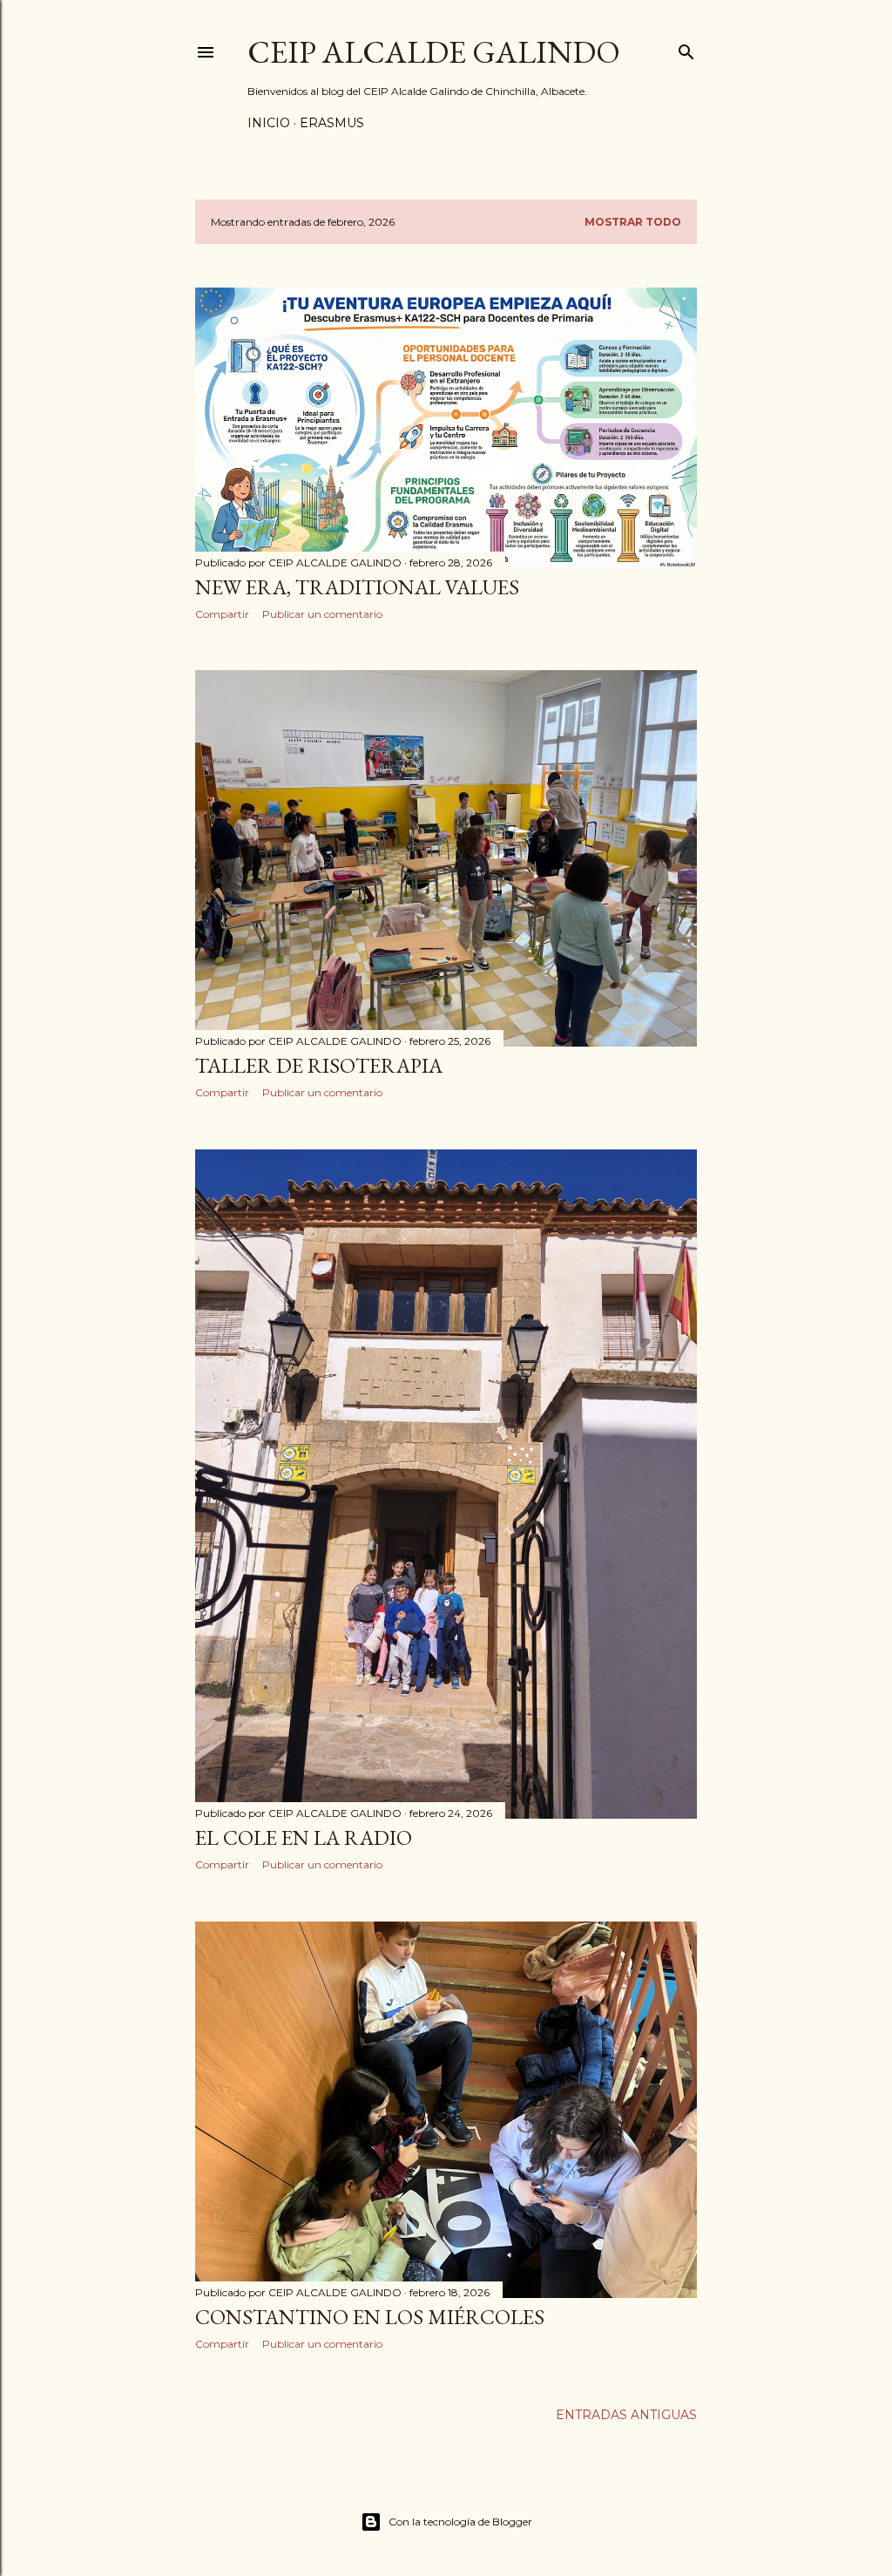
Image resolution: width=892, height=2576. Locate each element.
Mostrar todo (633, 222)
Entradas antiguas (626, 2415)
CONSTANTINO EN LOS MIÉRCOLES (370, 2317)
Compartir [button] (222, 614)
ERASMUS (332, 123)
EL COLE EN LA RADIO (304, 1837)
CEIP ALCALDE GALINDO (434, 52)
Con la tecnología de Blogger (460, 2522)
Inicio (269, 123)
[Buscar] (686, 48)
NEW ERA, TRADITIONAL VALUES (357, 587)
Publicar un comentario (322, 614)
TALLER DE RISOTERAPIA (319, 1065)
